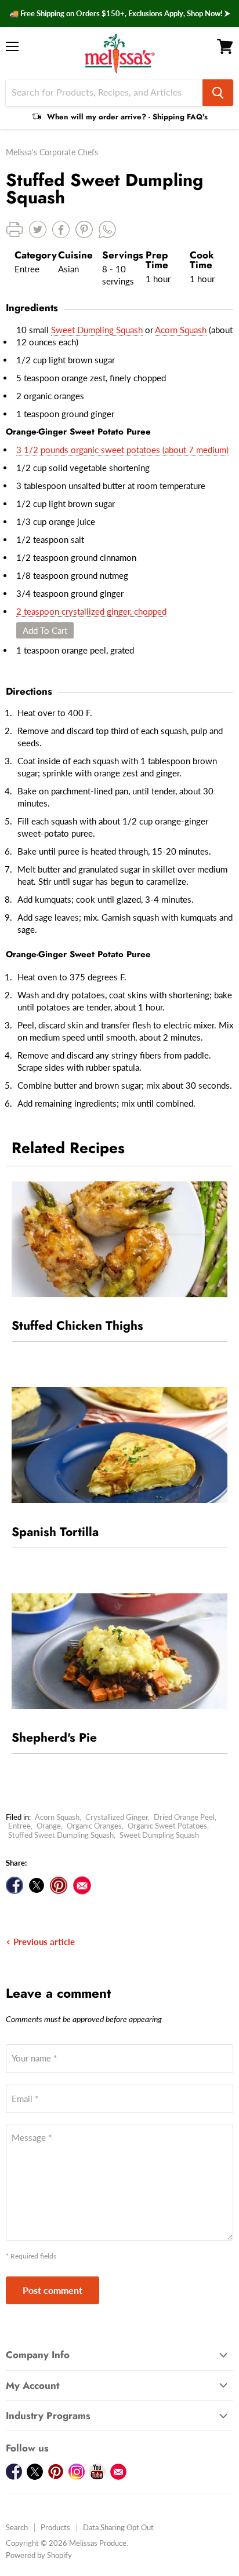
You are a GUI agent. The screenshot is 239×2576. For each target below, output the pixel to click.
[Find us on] (82, 1885)
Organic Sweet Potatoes (167, 1826)
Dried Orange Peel (184, 1817)
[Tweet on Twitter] (37, 1885)
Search (17, 2527)
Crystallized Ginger (117, 1817)
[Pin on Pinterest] (59, 1885)
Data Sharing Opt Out (118, 2527)
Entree (19, 1826)
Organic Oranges (94, 1826)
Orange (49, 1826)
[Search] (218, 93)
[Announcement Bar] (119, 14)
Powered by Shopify (39, 2555)
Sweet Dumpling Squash (97, 330)
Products (55, 2527)
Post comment (52, 2290)
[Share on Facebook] (15, 1885)
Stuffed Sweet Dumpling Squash (61, 1835)
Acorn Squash (181, 330)
